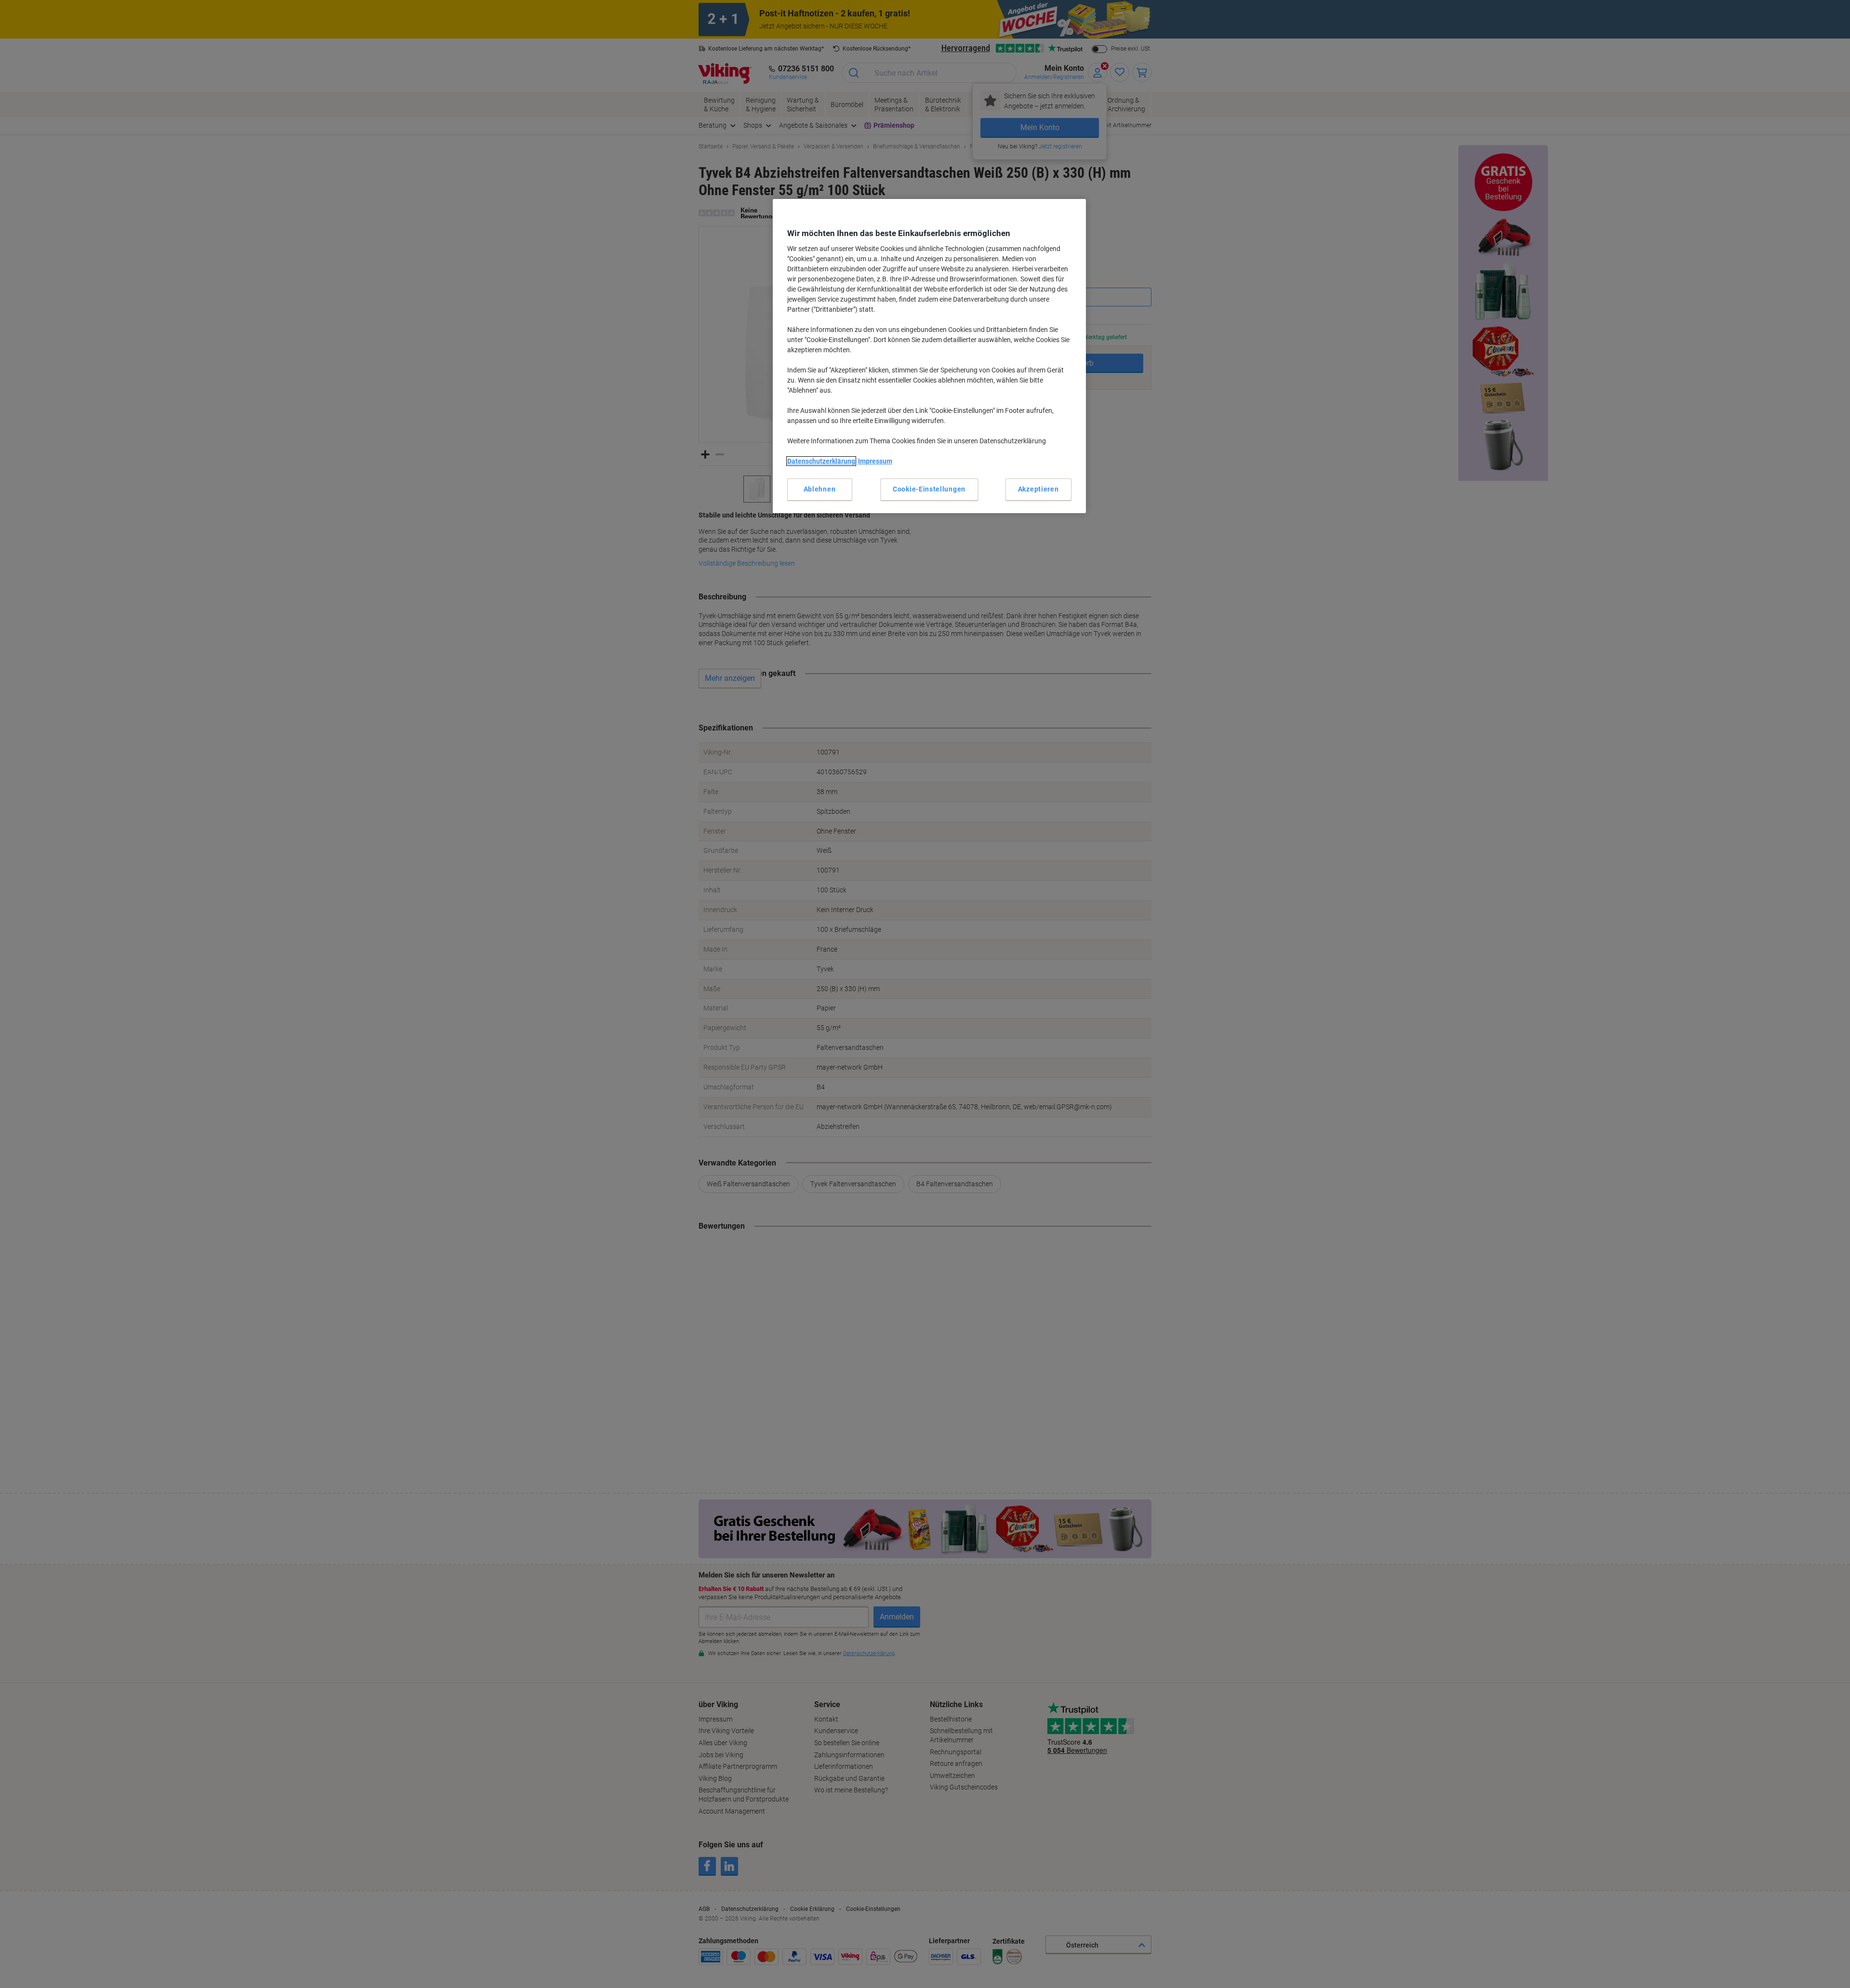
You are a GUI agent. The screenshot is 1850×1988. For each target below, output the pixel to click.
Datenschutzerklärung (821, 461)
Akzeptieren (1038, 489)
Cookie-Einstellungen (929, 489)
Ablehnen (820, 489)
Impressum (875, 461)
